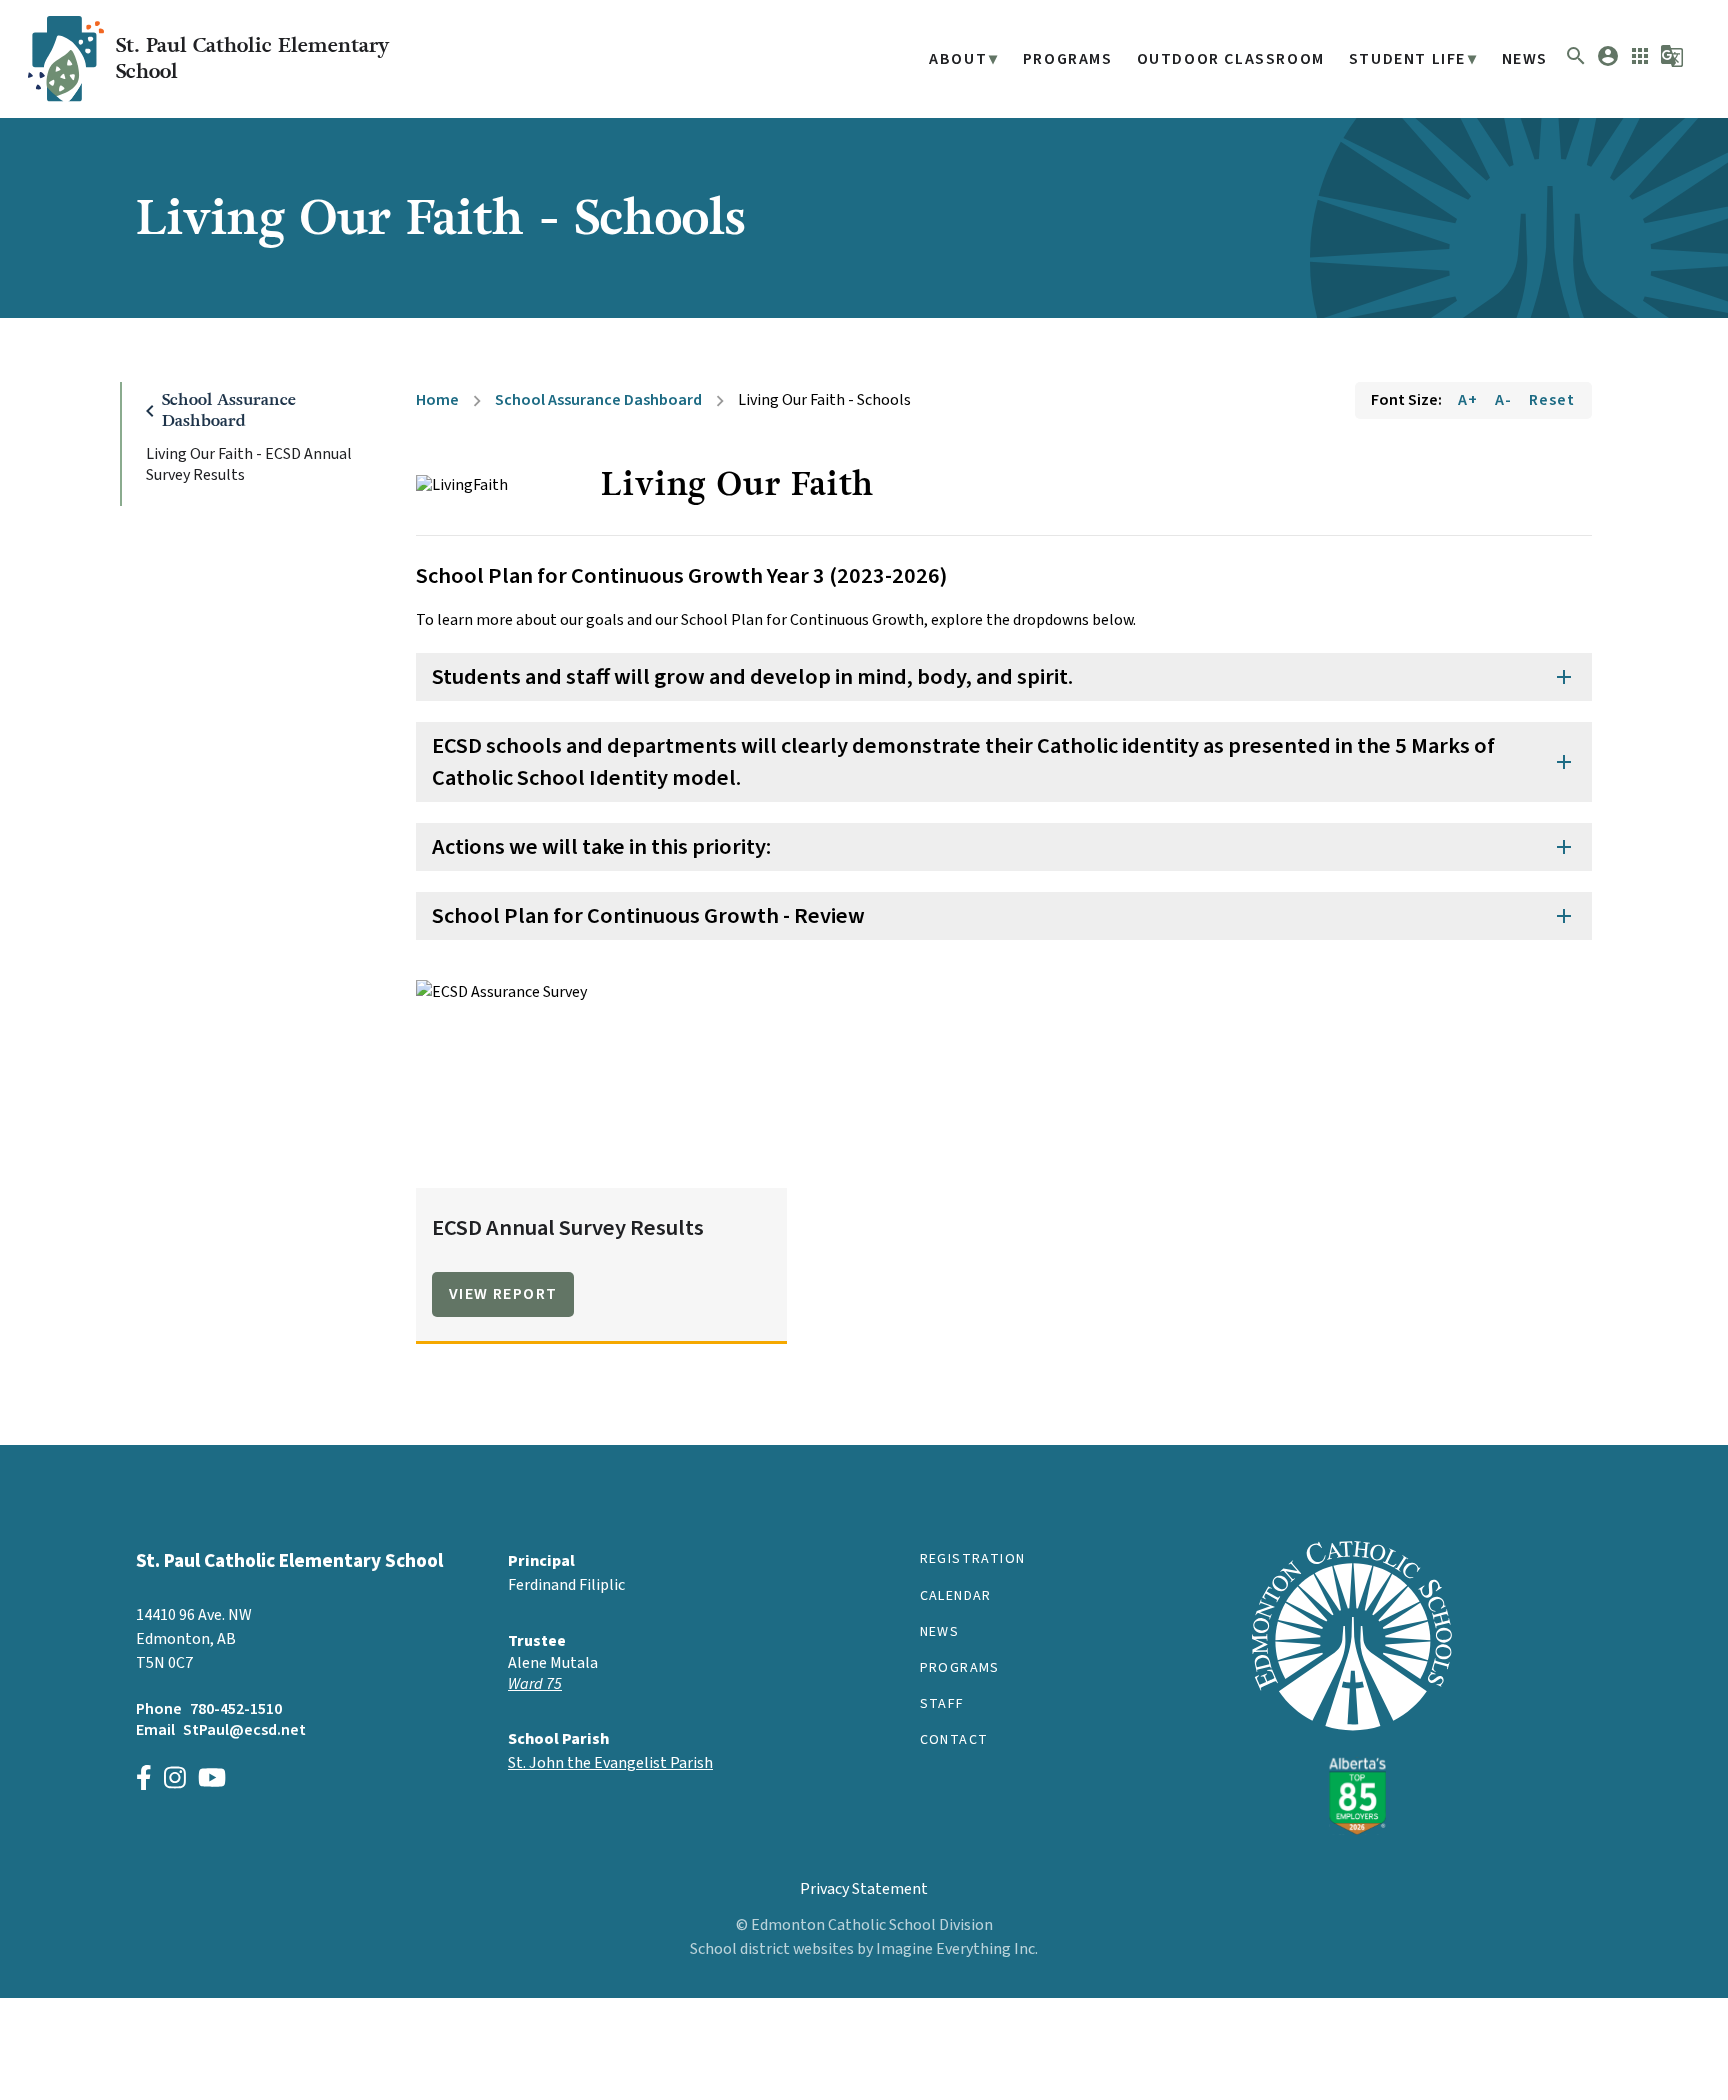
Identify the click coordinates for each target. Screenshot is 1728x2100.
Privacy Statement (864, 1889)
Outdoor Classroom (1231, 59)
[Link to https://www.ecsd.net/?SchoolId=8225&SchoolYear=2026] (1352, 1830)
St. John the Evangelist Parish (610, 1763)
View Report (503, 1294)
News (1525, 59)
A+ (1468, 400)
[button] (1576, 63)
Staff (942, 1704)
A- (1503, 400)
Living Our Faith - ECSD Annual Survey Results (249, 465)
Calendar (956, 1596)
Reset (1552, 400)
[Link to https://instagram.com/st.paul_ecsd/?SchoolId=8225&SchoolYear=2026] (175, 1780)
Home (437, 400)
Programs (1068, 59)
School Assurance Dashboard (598, 400)
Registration (973, 1559)
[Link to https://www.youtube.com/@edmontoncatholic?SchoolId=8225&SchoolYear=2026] (212, 1780)
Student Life (1407, 59)
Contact (954, 1740)
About (958, 59)
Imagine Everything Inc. (957, 1949)
